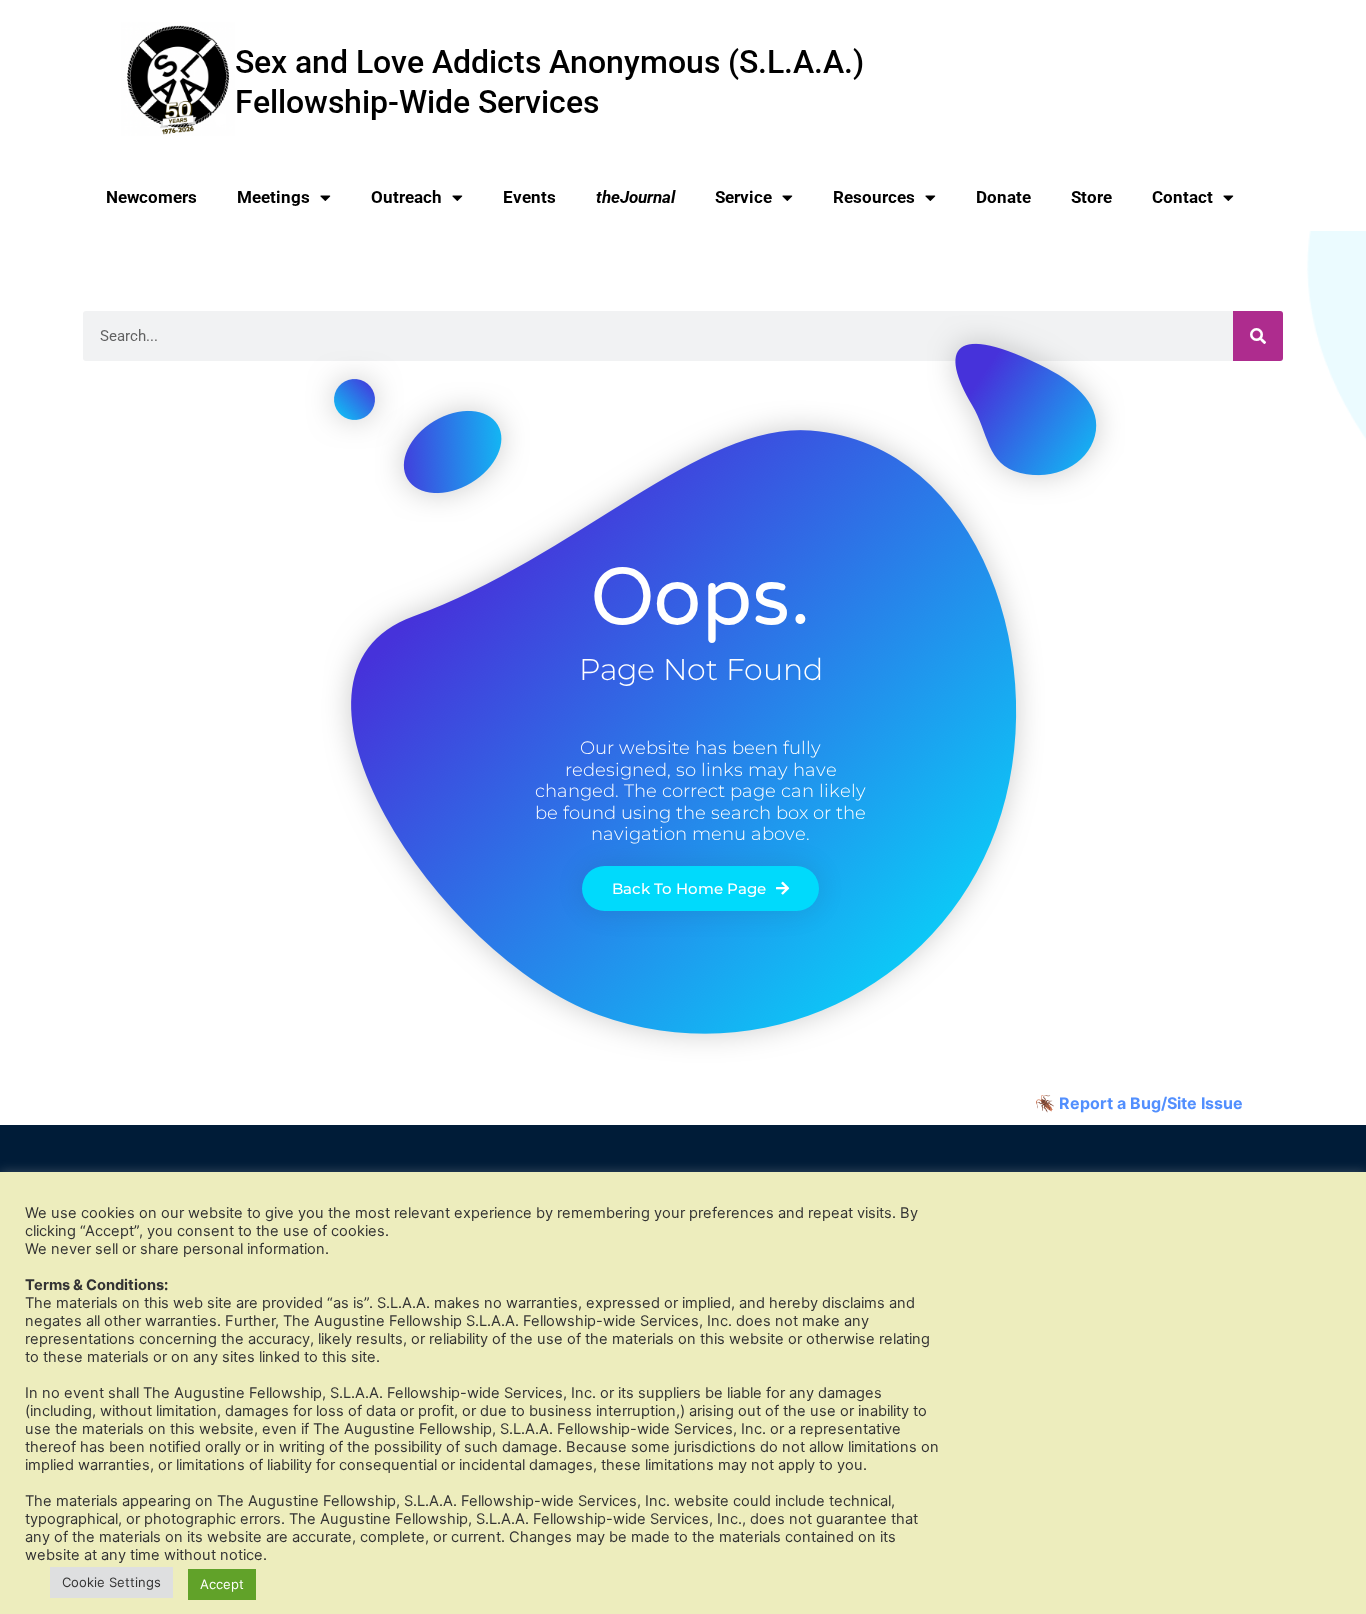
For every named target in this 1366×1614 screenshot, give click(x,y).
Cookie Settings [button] (111, 1582)
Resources (874, 197)
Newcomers (151, 197)
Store (1091, 197)
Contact (1182, 197)
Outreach (406, 197)
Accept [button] (222, 1584)
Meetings (273, 197)
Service (743, 197)
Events (529, 197)
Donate (1003, 197)
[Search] (1258, 336)
